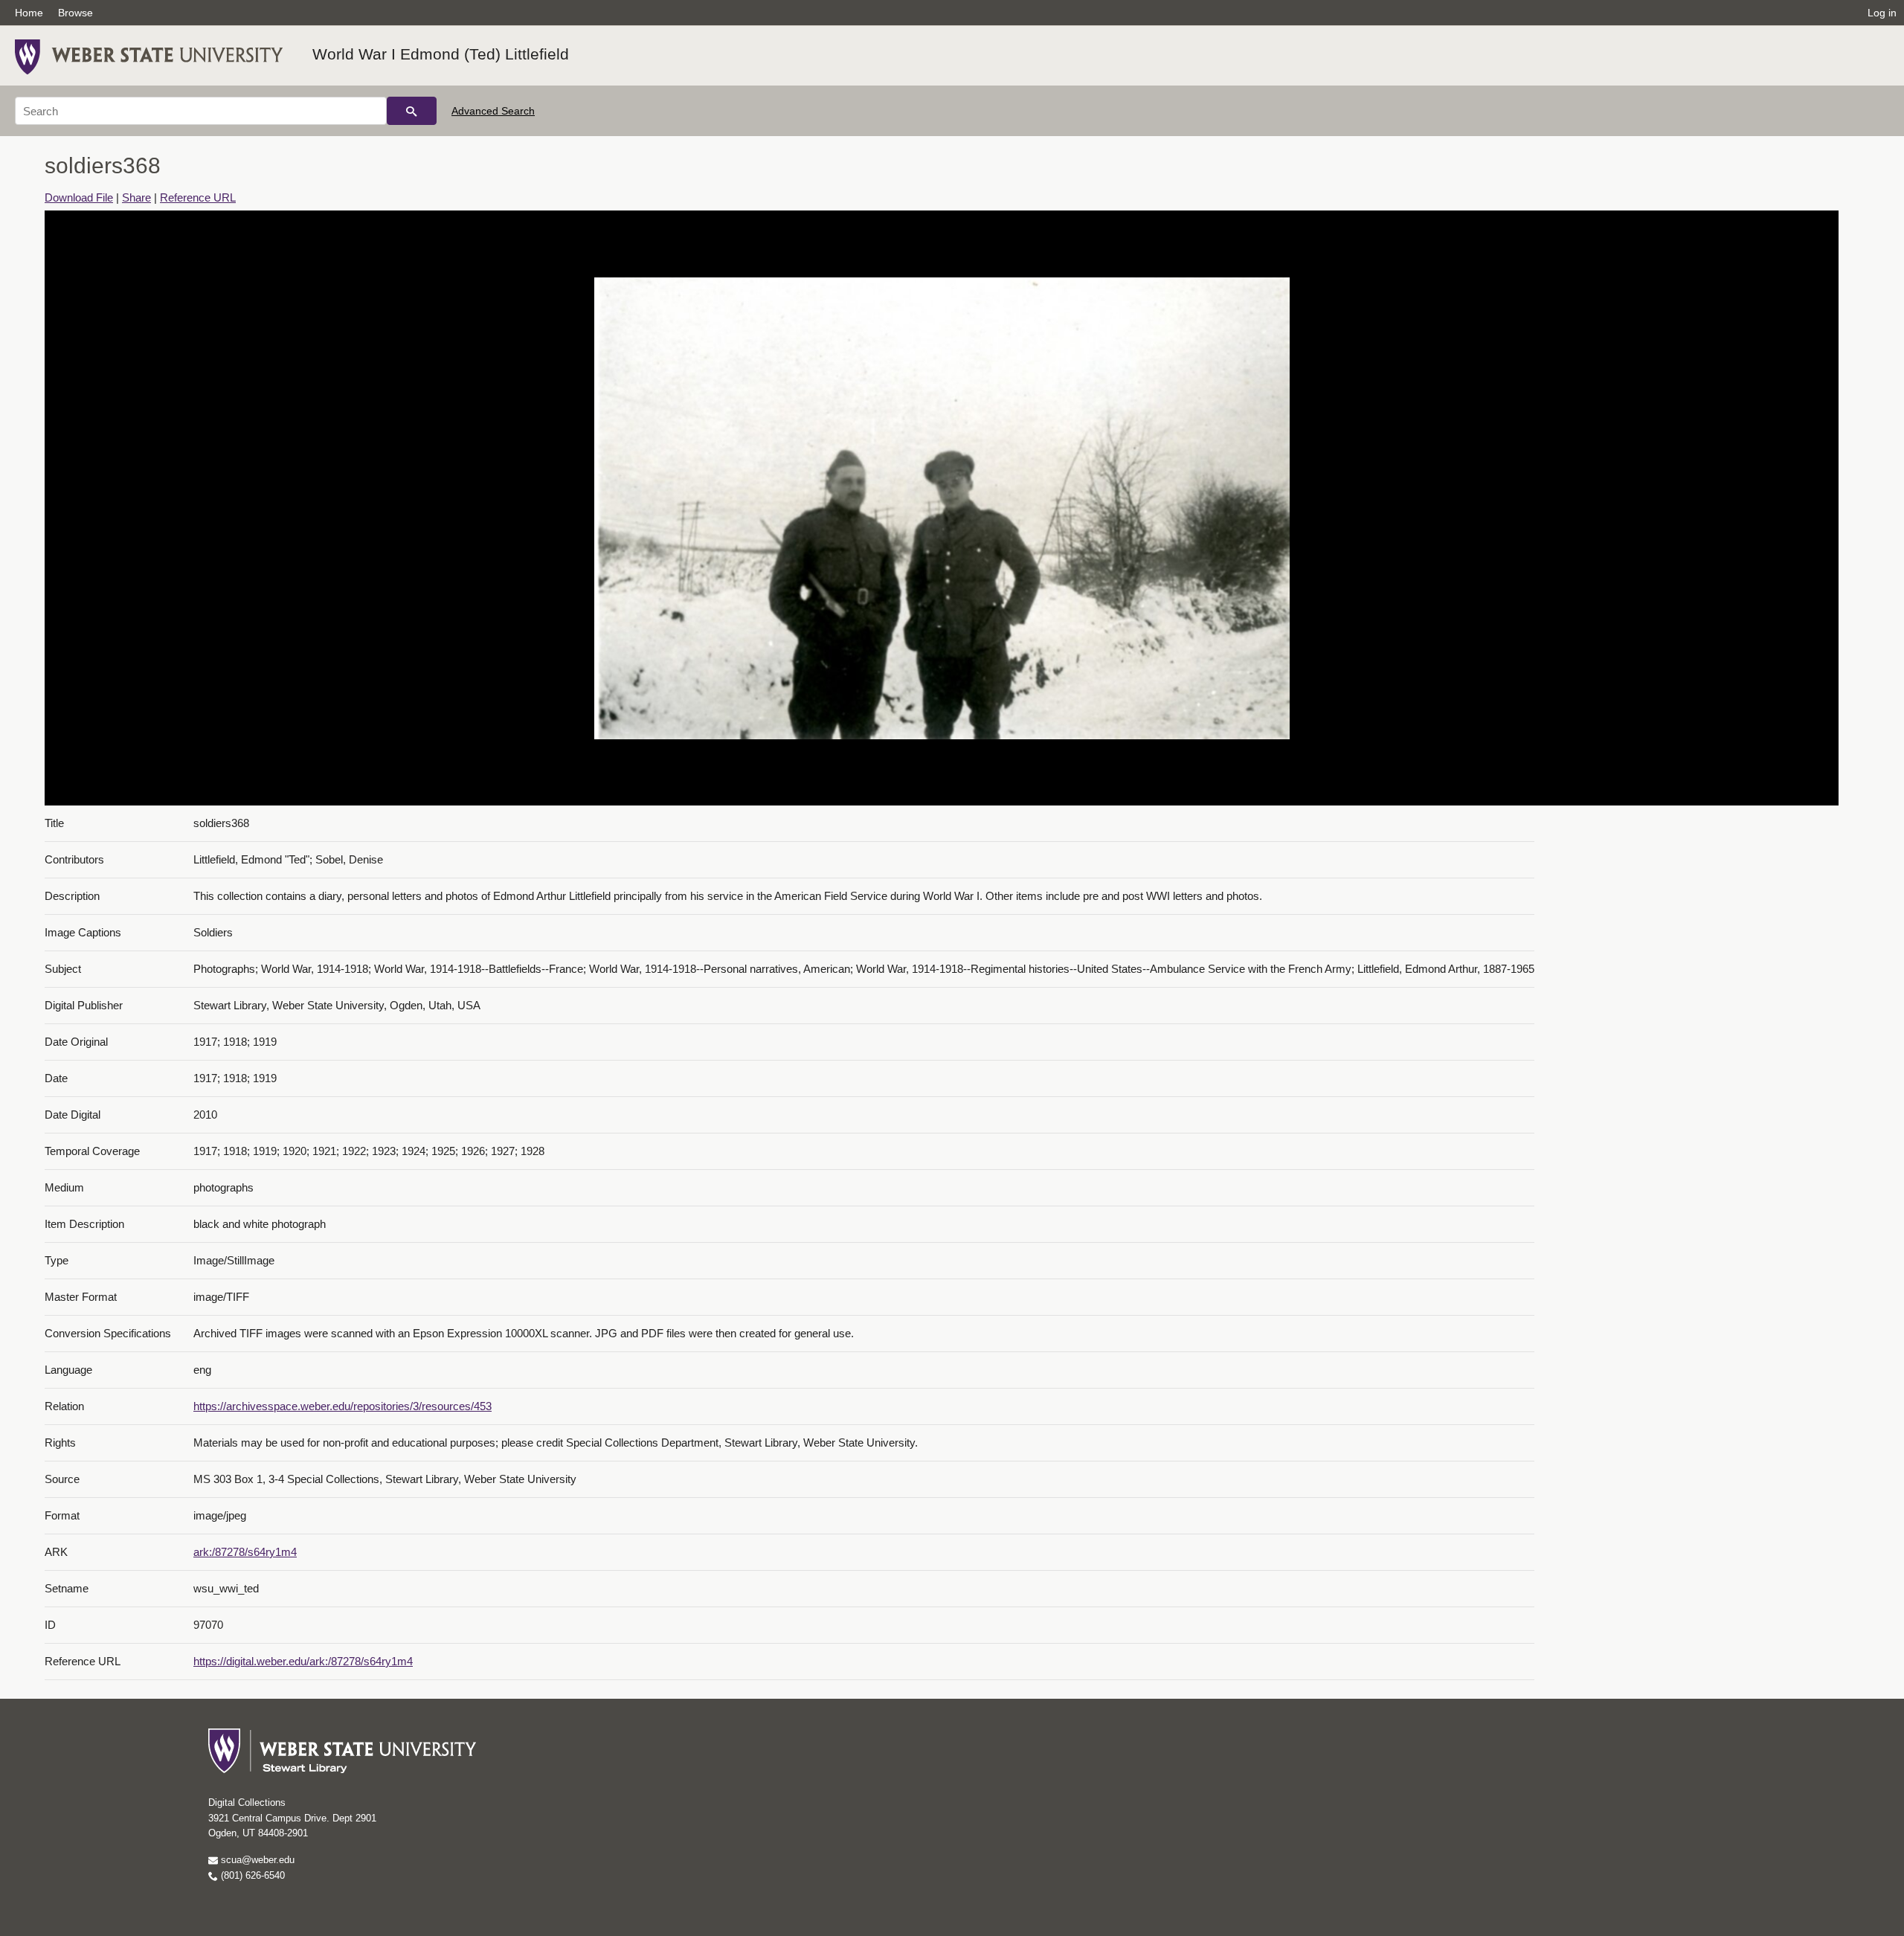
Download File (79, 197)
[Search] (412, 111)
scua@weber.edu (256, 1860)
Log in (1882, 13)
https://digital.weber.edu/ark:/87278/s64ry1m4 (303, 1661)
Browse (75, 13)
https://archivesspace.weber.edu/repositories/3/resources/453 (342, 1406)
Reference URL (198, 197)
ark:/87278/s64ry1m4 (245, 1552)
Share (136, 197)
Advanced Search (493, 111)
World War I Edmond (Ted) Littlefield (441, 54)
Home (29, 13)
